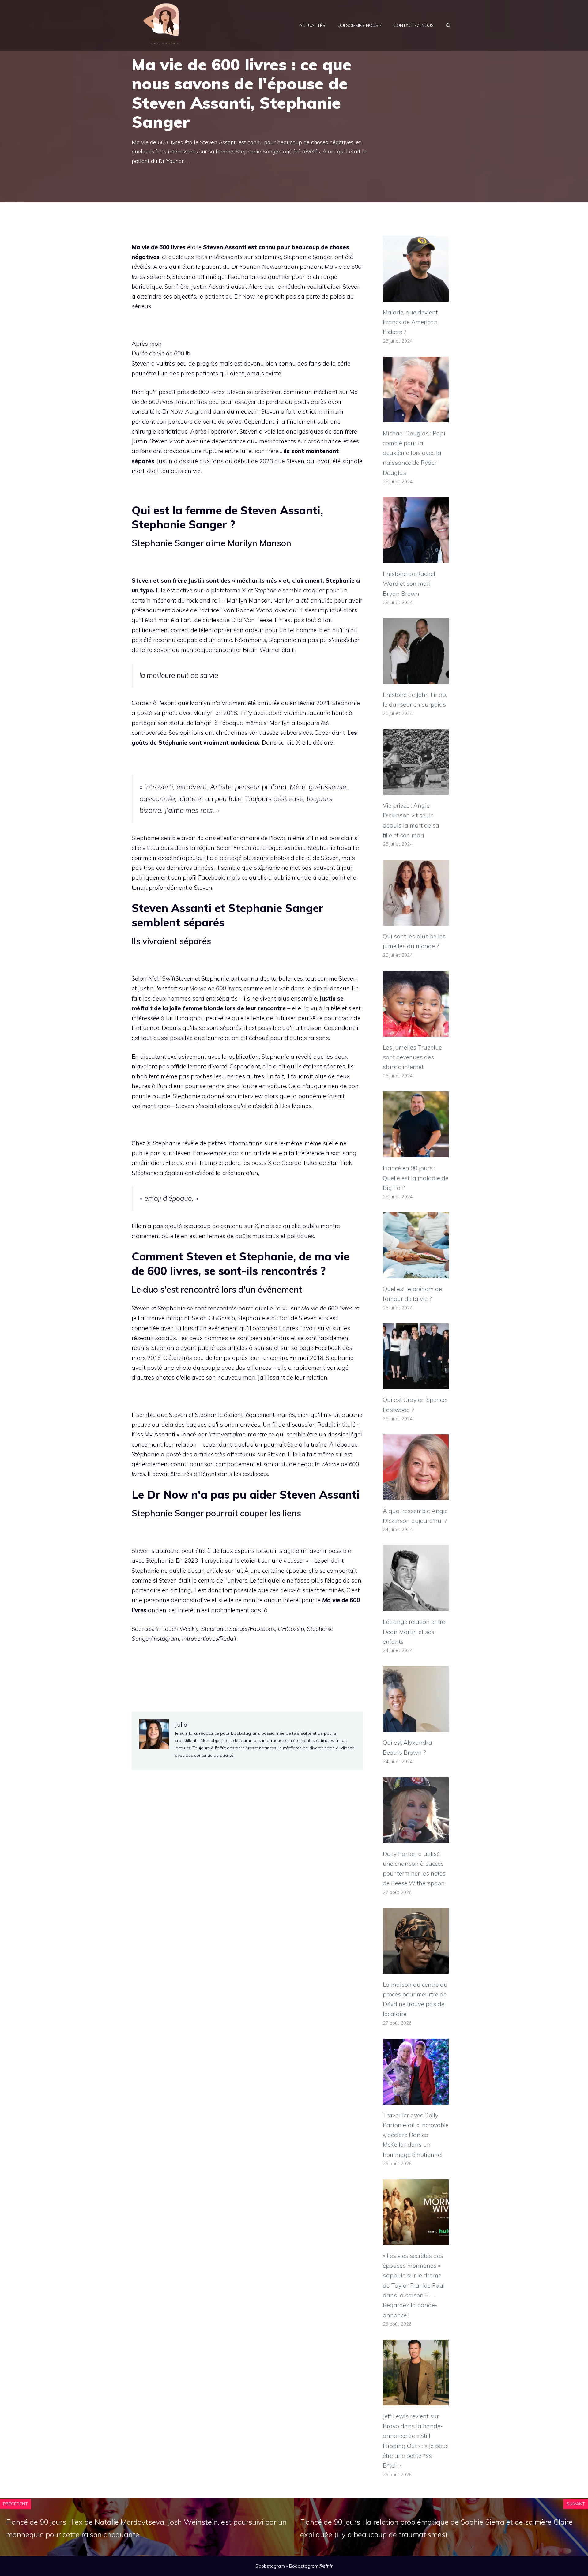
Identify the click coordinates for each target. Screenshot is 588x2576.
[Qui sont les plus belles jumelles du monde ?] (416, 921)
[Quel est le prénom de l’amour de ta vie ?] (416, 1273)
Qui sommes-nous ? (359, 25)
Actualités (312, 25)
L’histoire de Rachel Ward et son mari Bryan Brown (409, 584)
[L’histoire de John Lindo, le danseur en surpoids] (416, 679)
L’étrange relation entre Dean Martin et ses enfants (414, 1632)
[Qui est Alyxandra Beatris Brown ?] (416, 1727)
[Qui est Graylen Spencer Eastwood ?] (416, 1384)
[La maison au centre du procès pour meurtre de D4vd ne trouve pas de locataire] (416, 1969)
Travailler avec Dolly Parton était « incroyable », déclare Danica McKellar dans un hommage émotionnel (416, 2135)
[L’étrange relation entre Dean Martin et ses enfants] (416, 1606)
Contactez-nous (414, 25)
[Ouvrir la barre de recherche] (448, 25)
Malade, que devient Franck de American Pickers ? (410, 322)
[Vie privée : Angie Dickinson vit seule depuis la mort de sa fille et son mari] (416, 790)
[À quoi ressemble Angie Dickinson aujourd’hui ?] (416, 1495)
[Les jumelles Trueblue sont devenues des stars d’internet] (416, 1031)
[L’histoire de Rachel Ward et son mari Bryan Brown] (416, 558)
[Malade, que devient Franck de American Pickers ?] (416, 297)
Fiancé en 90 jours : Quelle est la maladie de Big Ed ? (416, 1178)
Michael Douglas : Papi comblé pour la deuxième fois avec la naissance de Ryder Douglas (414, 453)
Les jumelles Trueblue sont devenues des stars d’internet (412, 1057)
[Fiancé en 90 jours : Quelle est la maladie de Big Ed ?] (416, 1152)
